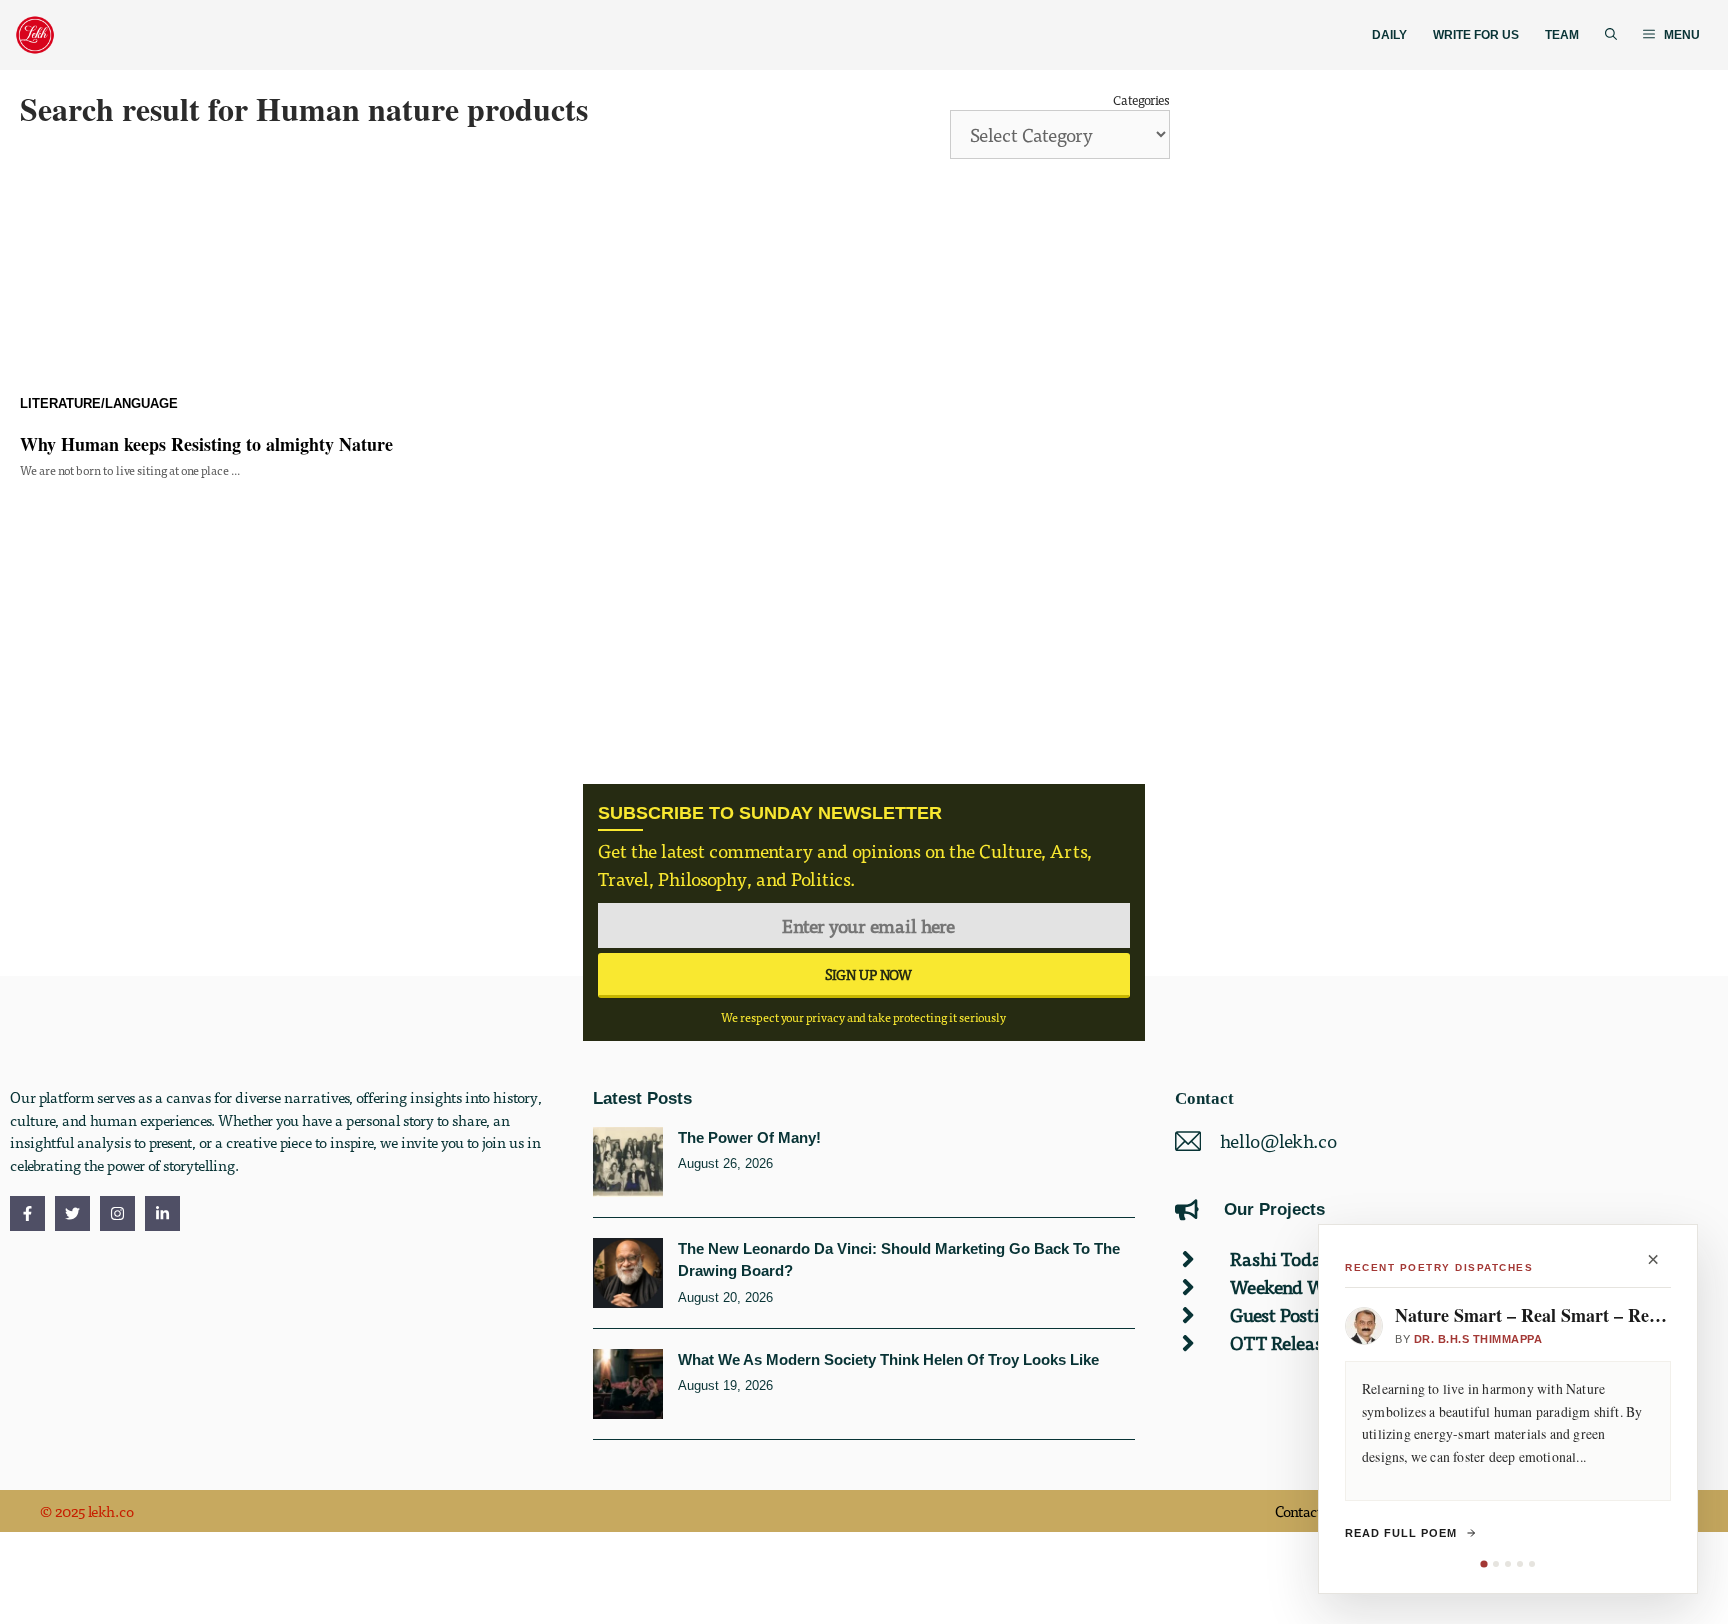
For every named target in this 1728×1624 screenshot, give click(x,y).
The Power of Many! (749, 1137)
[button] (1611, 35)
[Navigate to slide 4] (1520, 1564)
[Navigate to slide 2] (1496, 1564)
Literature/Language (99, 403)
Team (1562, 35)
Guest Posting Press (1307, 1314)
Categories (1141, 99)
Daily (1389, 35)
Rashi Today (1281, 1258)
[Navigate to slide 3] (1508, 1564)
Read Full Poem (1401, 1533)
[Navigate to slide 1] (1483, 1563)
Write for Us (1476, 35)
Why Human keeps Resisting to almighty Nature (206, 444)
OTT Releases (1284, 1342)
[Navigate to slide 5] (1532, 1564)
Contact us (1308, 1511)
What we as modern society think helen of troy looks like (888, 1359)
